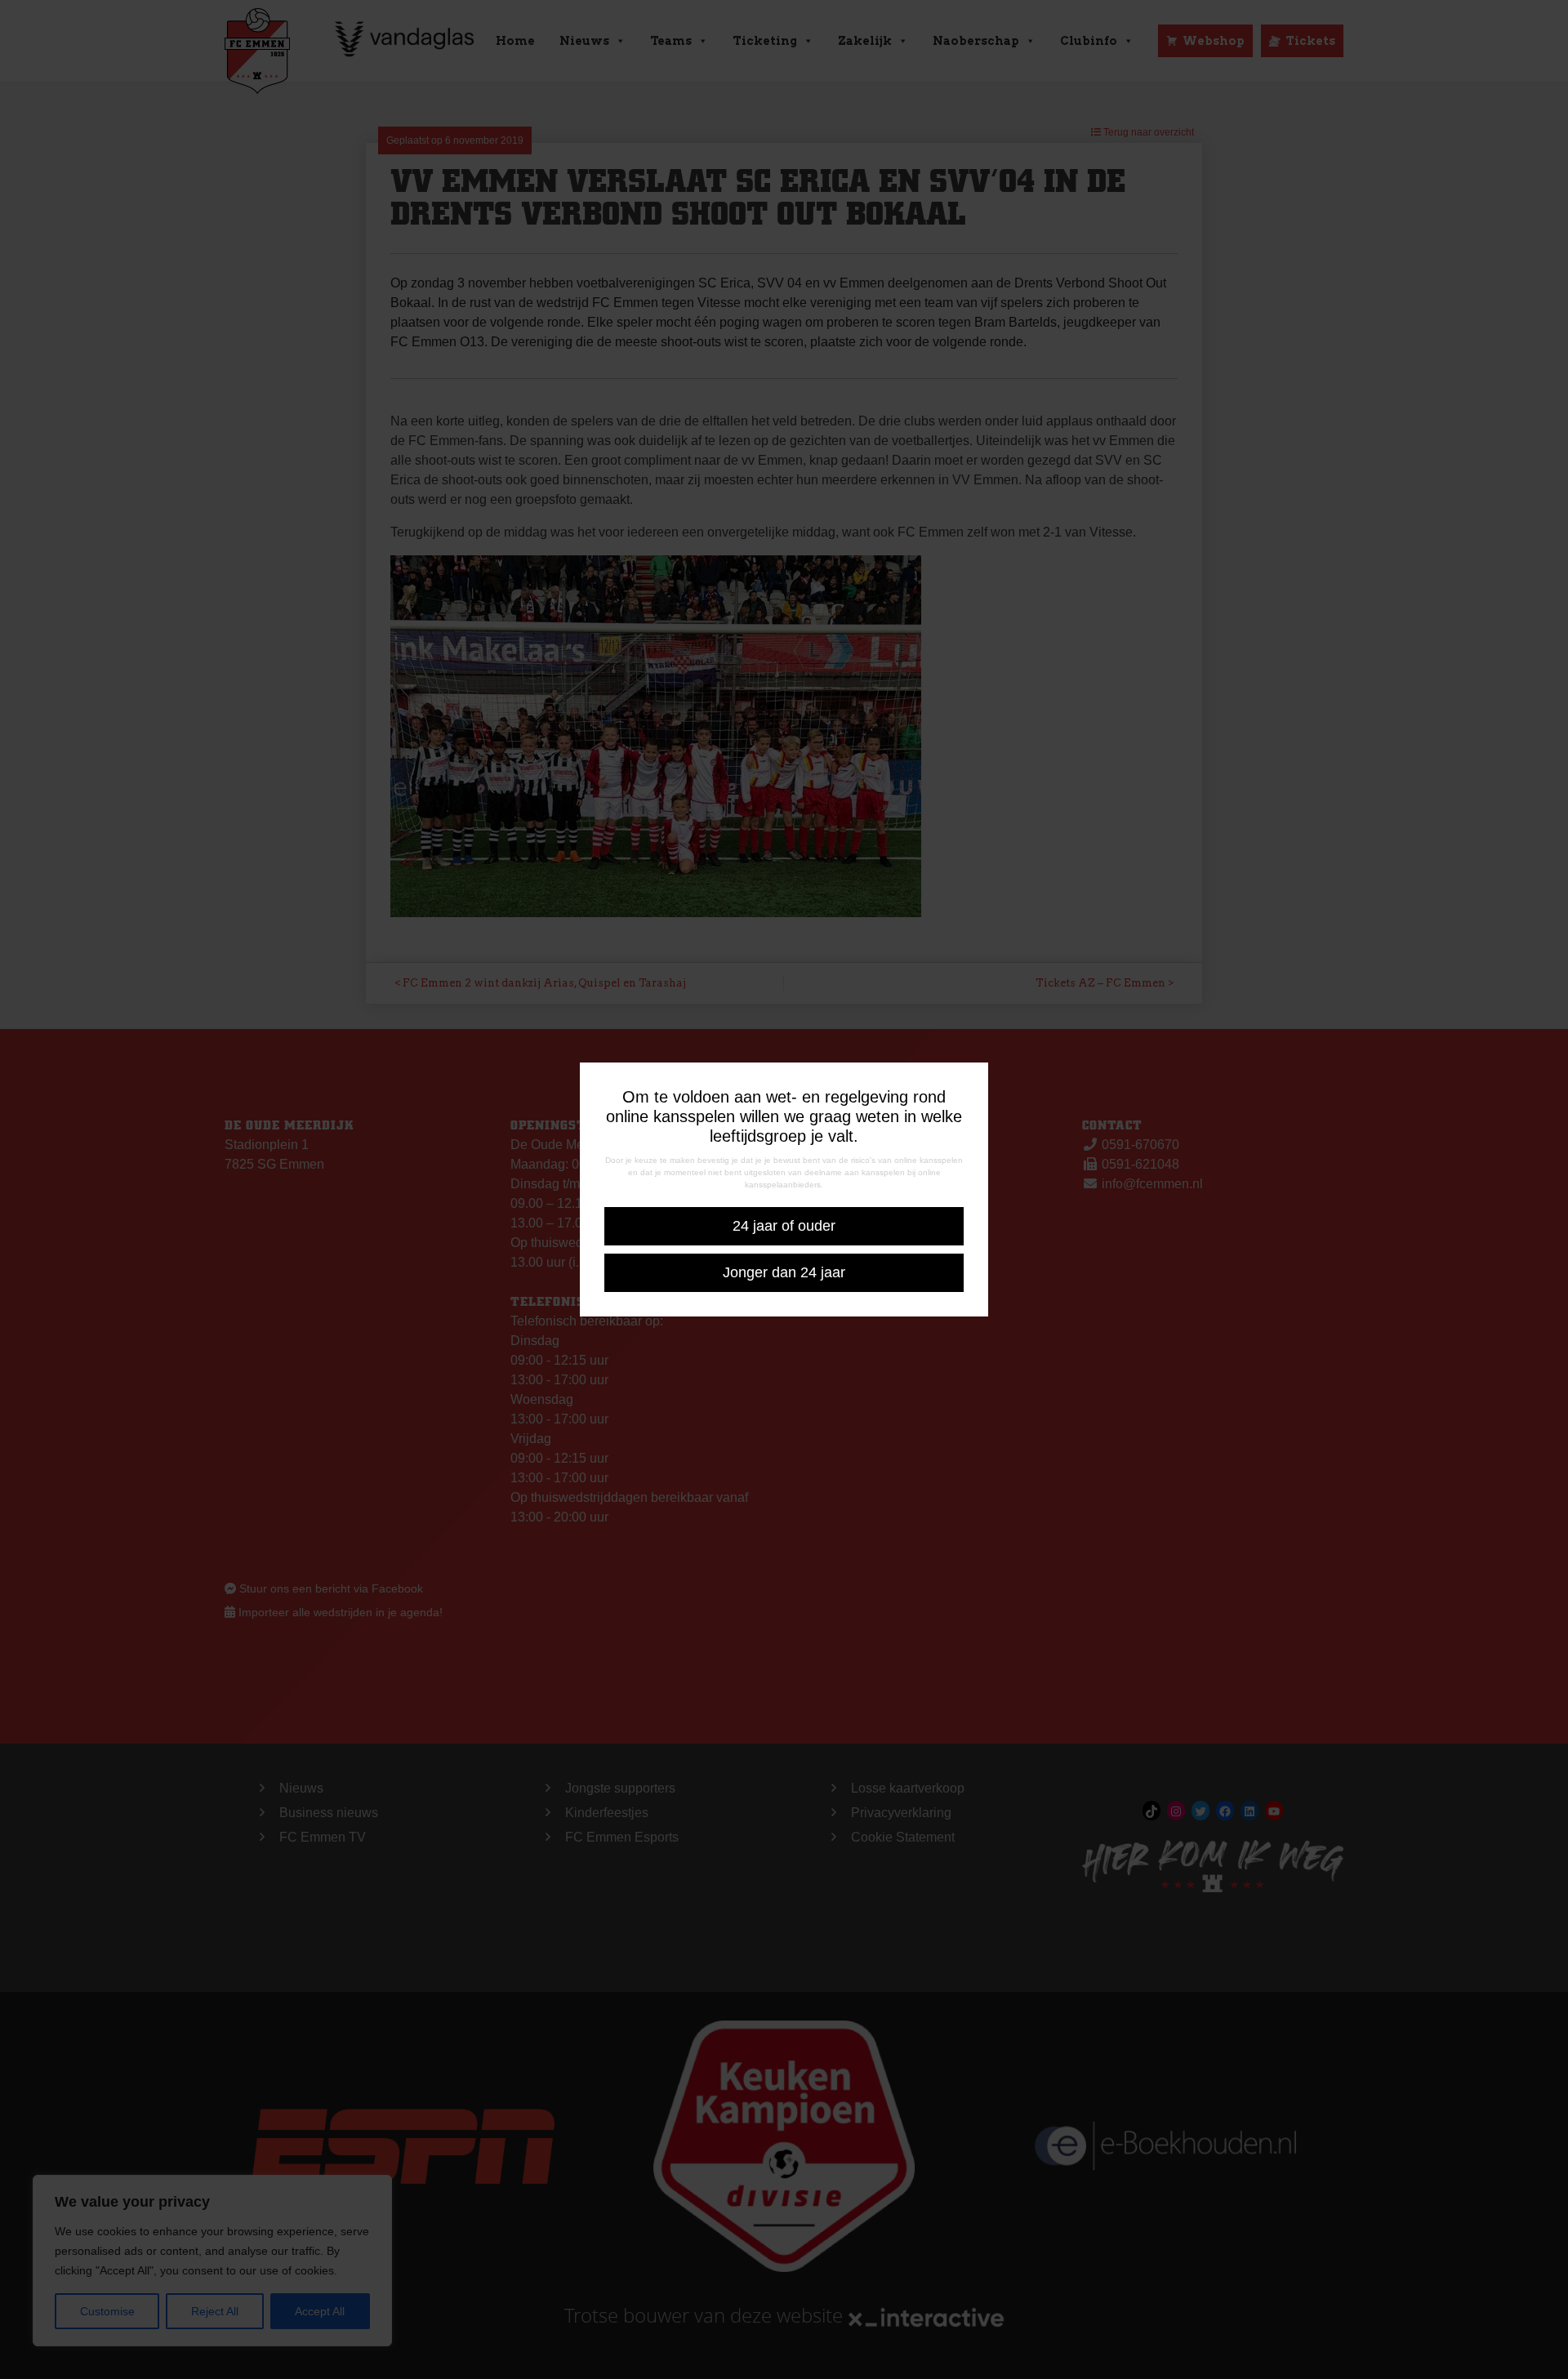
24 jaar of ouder (784, 1226)
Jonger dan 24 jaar (784, 1272)
